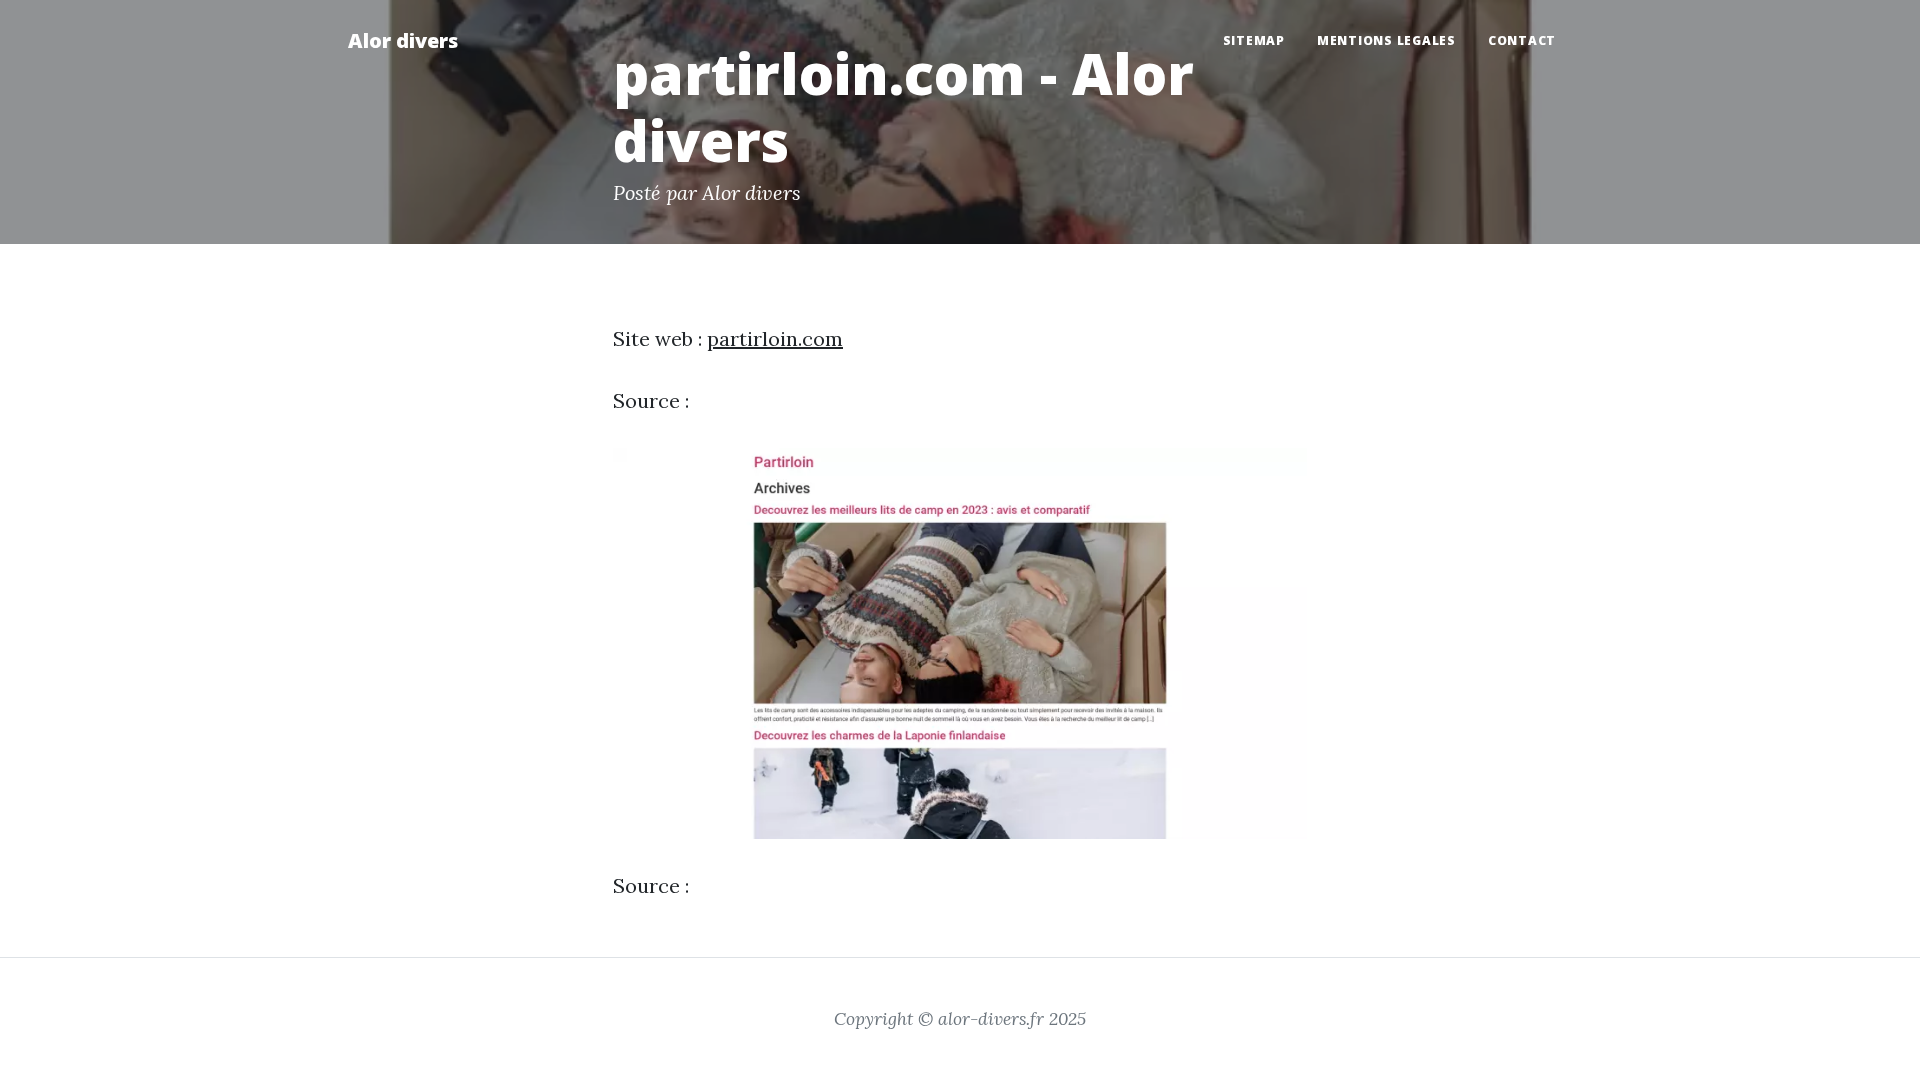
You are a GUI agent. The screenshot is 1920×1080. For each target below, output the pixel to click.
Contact (1522, 40)
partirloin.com (775, 338)
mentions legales (1386, 40)
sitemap (1254, 40)
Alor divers (403, 40)
